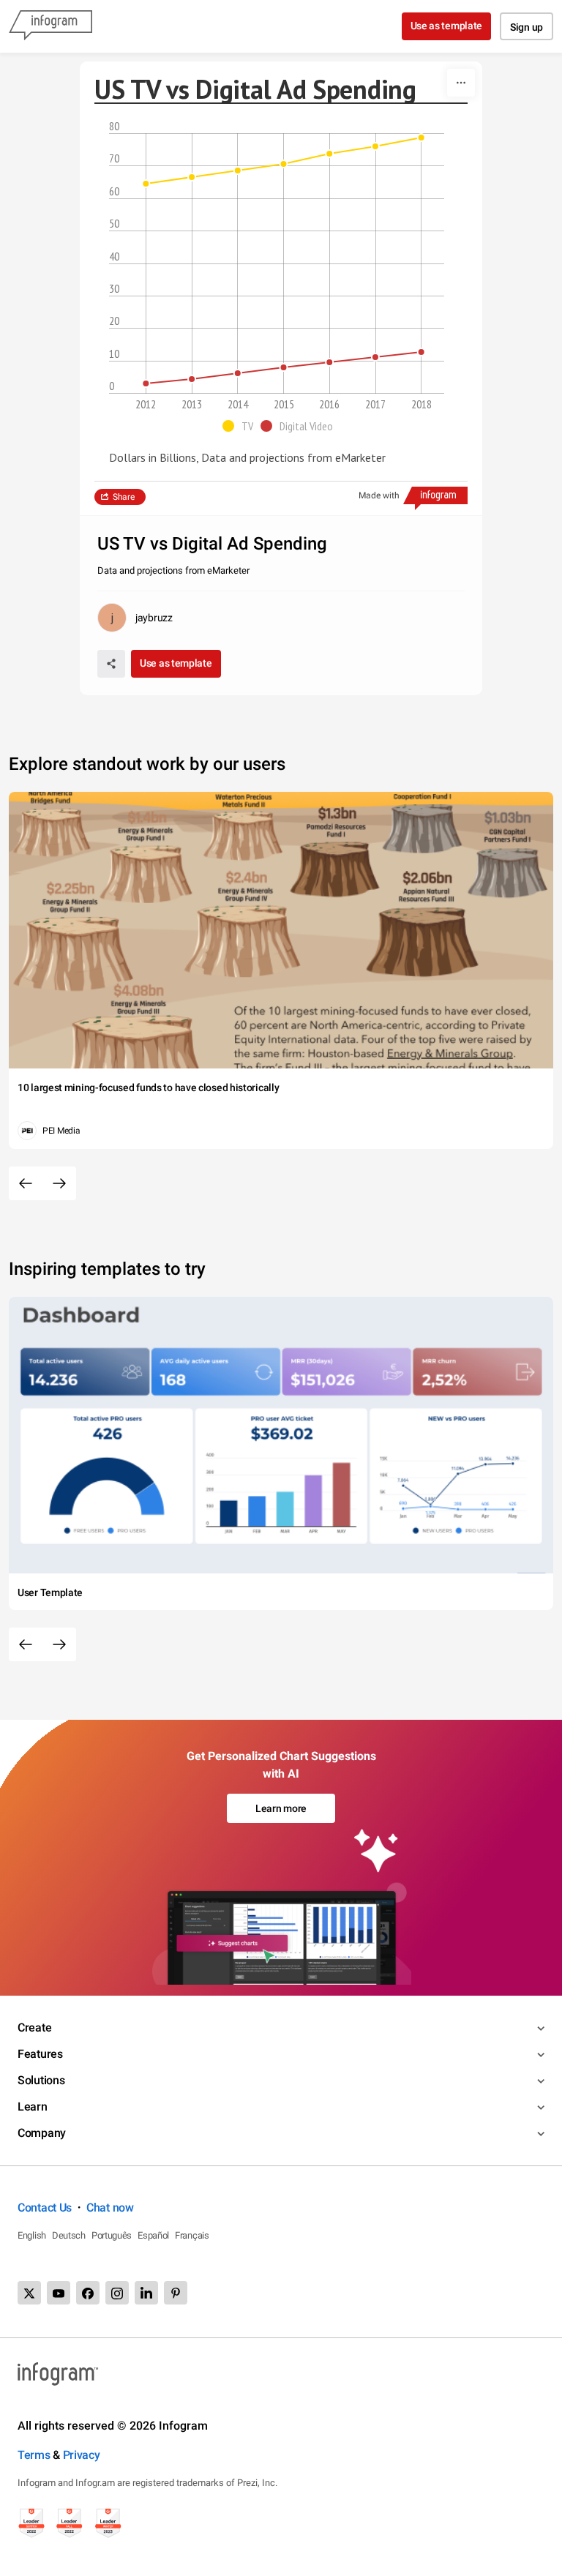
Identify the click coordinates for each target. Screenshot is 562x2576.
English (32, 2235)
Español (153, 2235)
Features (40, 2054)
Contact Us (45, 2208)
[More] (461, 83)
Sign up (527, 27)
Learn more (281, 1808)
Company (42, 2133)
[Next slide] (59, 1183)
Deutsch (69, 2235)
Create (34, 2028)
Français (192, 2235)
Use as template (447, 26)
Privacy (82, 2455)
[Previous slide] (26, 1183)
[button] (241, 426)
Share (124, 497)
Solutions (41, 2080)
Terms (34, 2455)
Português (112, 2235)
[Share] (111, 664)
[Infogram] (50, 26)
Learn (33, 2107)
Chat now (110, 2208)
